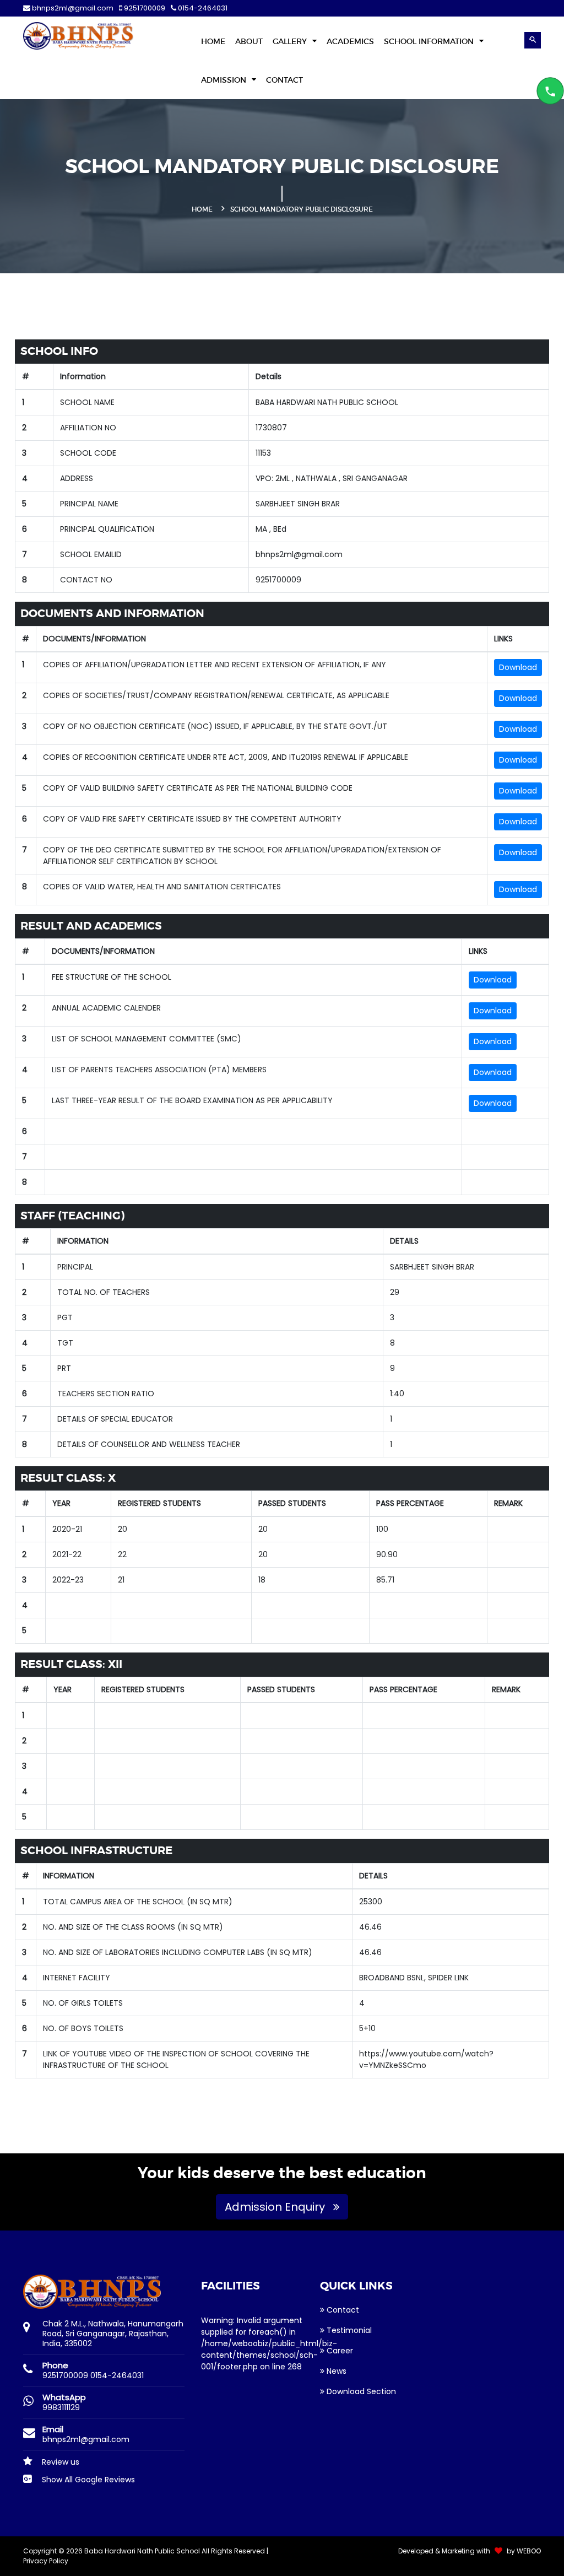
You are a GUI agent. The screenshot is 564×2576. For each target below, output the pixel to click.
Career (339, 2351)
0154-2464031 (202, 8)
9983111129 (61, 2407)
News (335, 2371)
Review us (59, 2462)
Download (518, 667)
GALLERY (291, 41)
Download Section (360, 2391)
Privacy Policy (46, 2561)
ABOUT (249, 41)
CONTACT (284, 80)
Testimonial (348, 2330)
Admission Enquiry (276, 2207)
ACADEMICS (350, 41)
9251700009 (144, 8)
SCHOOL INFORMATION (430, 41)
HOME (213, 41)
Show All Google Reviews (87, 2480)
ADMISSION (225, 80)
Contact (342, 2310)
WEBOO (529, 2551)
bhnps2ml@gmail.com (73, 8)
